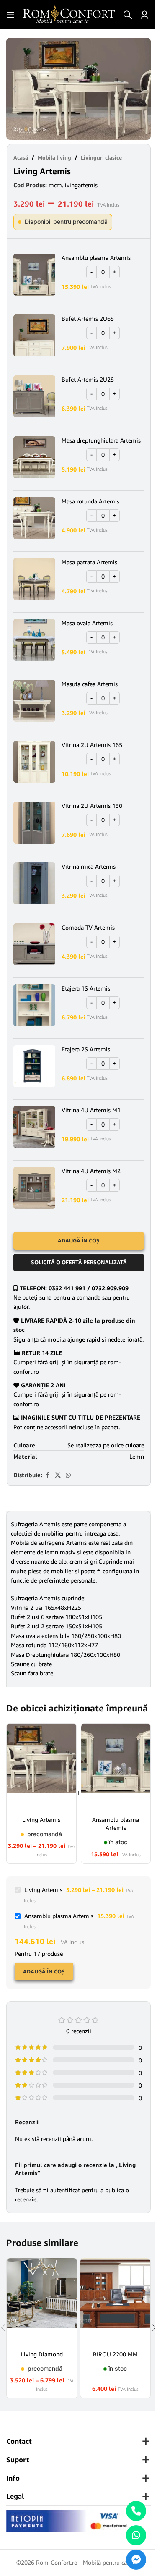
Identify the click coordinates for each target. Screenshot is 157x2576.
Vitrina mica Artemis (89, 866)
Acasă (21, 157)
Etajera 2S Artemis (86, 1049)
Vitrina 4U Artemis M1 (91, 1110)
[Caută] (128, 15)
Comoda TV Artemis (88, 927)
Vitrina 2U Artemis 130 (92, 806)
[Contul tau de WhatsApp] (68, 1475)
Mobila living (54, 157)
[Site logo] (69, 14)
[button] (15, 89)
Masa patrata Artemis (89, 562)
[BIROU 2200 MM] (116, 2301)
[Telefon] (136, 2511)
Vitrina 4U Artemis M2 (91, 1171)
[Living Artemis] (41, 1767)
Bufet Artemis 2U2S (88, 379)
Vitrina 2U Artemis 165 (92, 745)
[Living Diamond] (42, 2301)
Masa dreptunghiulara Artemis (101, 440)
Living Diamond (42, 2354)
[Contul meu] (144, 15)
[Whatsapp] (136, 2535)
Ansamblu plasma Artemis (96, 258)
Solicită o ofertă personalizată (79, 1262)
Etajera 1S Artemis (86, 988)
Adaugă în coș (79, 1240)
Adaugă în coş (44, 1971)
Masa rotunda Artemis (90, 501)
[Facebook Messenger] (136, 2560)
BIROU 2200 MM (115, 2354)
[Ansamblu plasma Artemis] (116, 1767)
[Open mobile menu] (10, 15)
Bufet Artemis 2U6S (88, 318)
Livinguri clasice (101, 157)
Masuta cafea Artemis (90, 684)
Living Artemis (41, 1820)
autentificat (65, 2190)
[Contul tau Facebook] (47, 1475)
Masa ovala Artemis (87, 623)
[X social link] (58, 1475)
